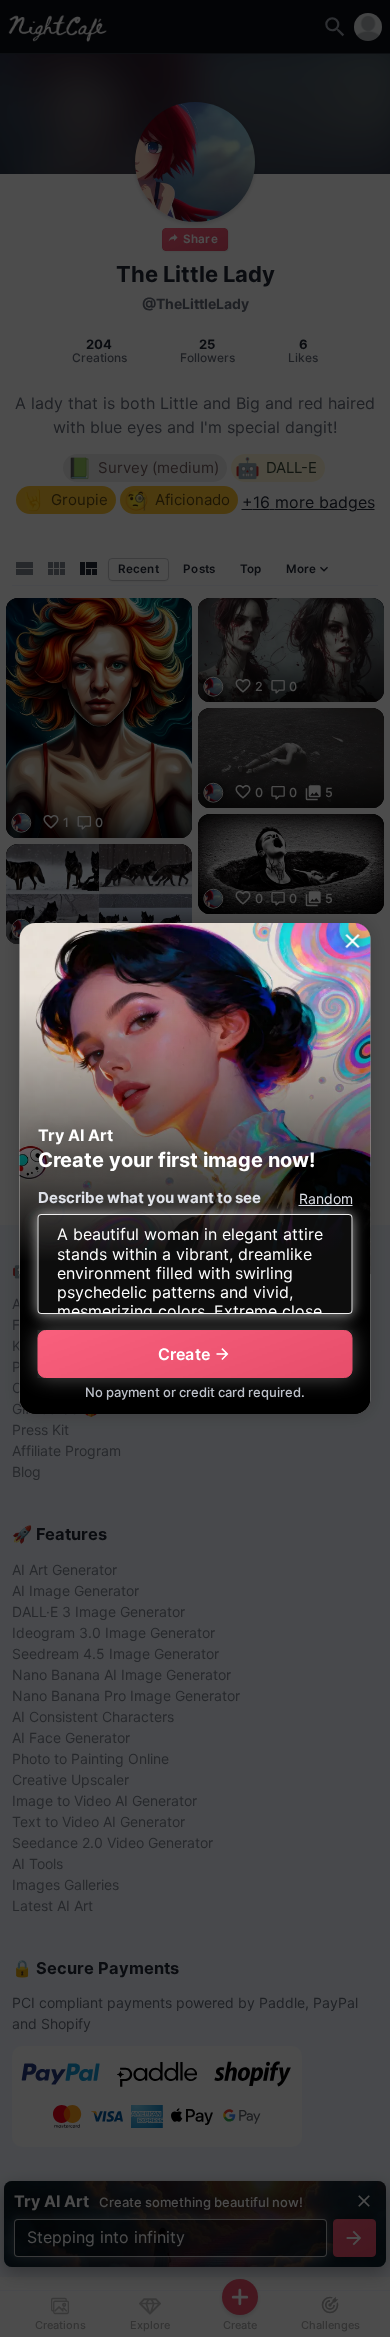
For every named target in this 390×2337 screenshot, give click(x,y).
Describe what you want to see (149, 1197)
